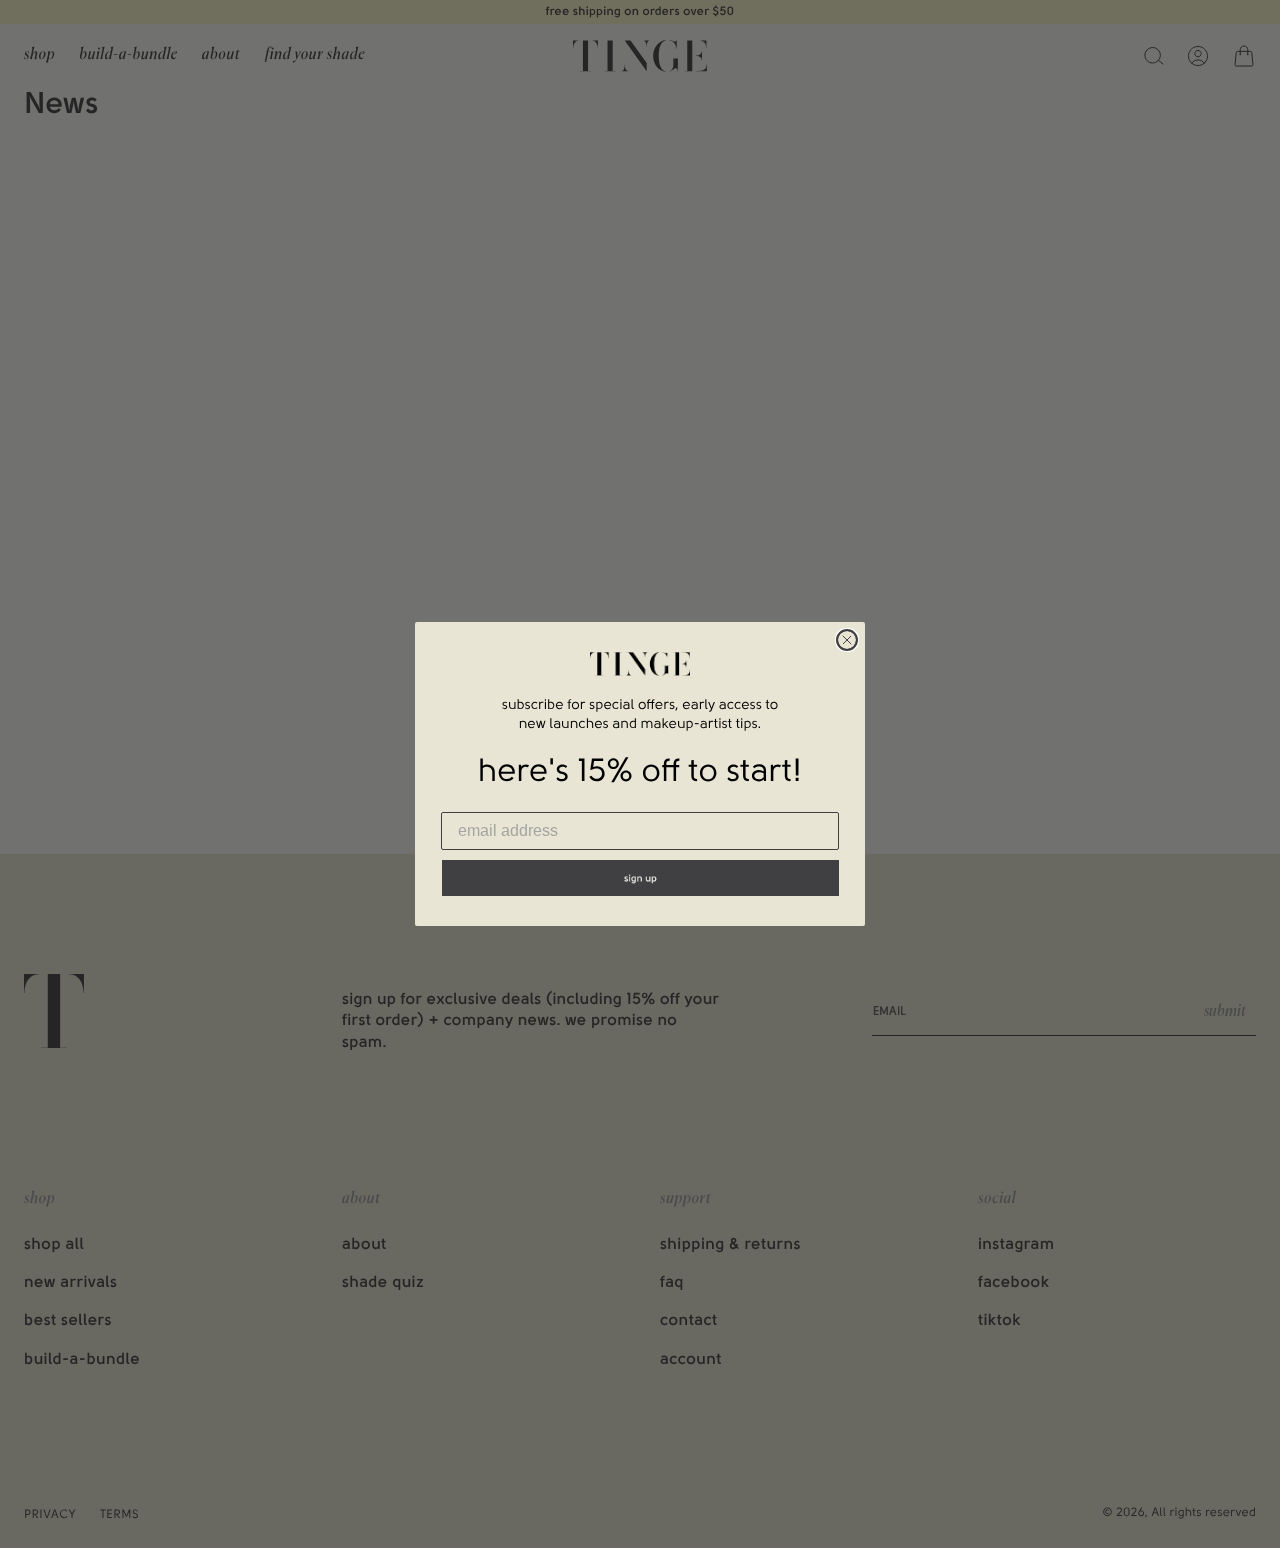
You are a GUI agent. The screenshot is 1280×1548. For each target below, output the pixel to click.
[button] (640, 878)
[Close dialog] (847, 640)
